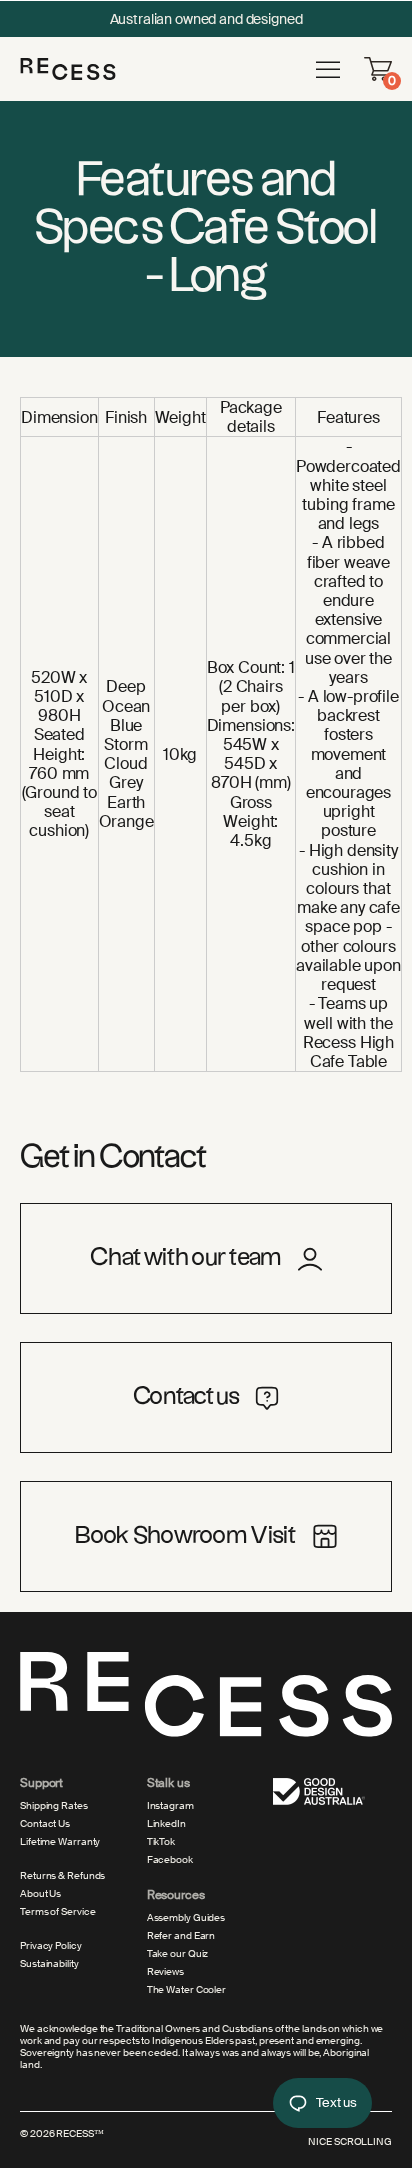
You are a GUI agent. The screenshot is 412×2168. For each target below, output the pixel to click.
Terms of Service (57, 1912)
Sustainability (49, 1964)
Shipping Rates (54, 1806)
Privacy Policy (51, 1946)
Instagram (170, 1806)
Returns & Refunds (62, 1876)
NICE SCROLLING (350, 2141)
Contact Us (45, 1824)
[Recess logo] (68, 68)
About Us (40, 1894)
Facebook (170, 1860)
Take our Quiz (178, 1954)
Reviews (165, 1972)
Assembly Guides (186, 1918)
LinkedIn (166, 1824)
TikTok (161, 1842)
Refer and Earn (181, 1936)
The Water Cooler (186, 1990)
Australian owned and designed (206, 19)
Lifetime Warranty (60, 1842)
